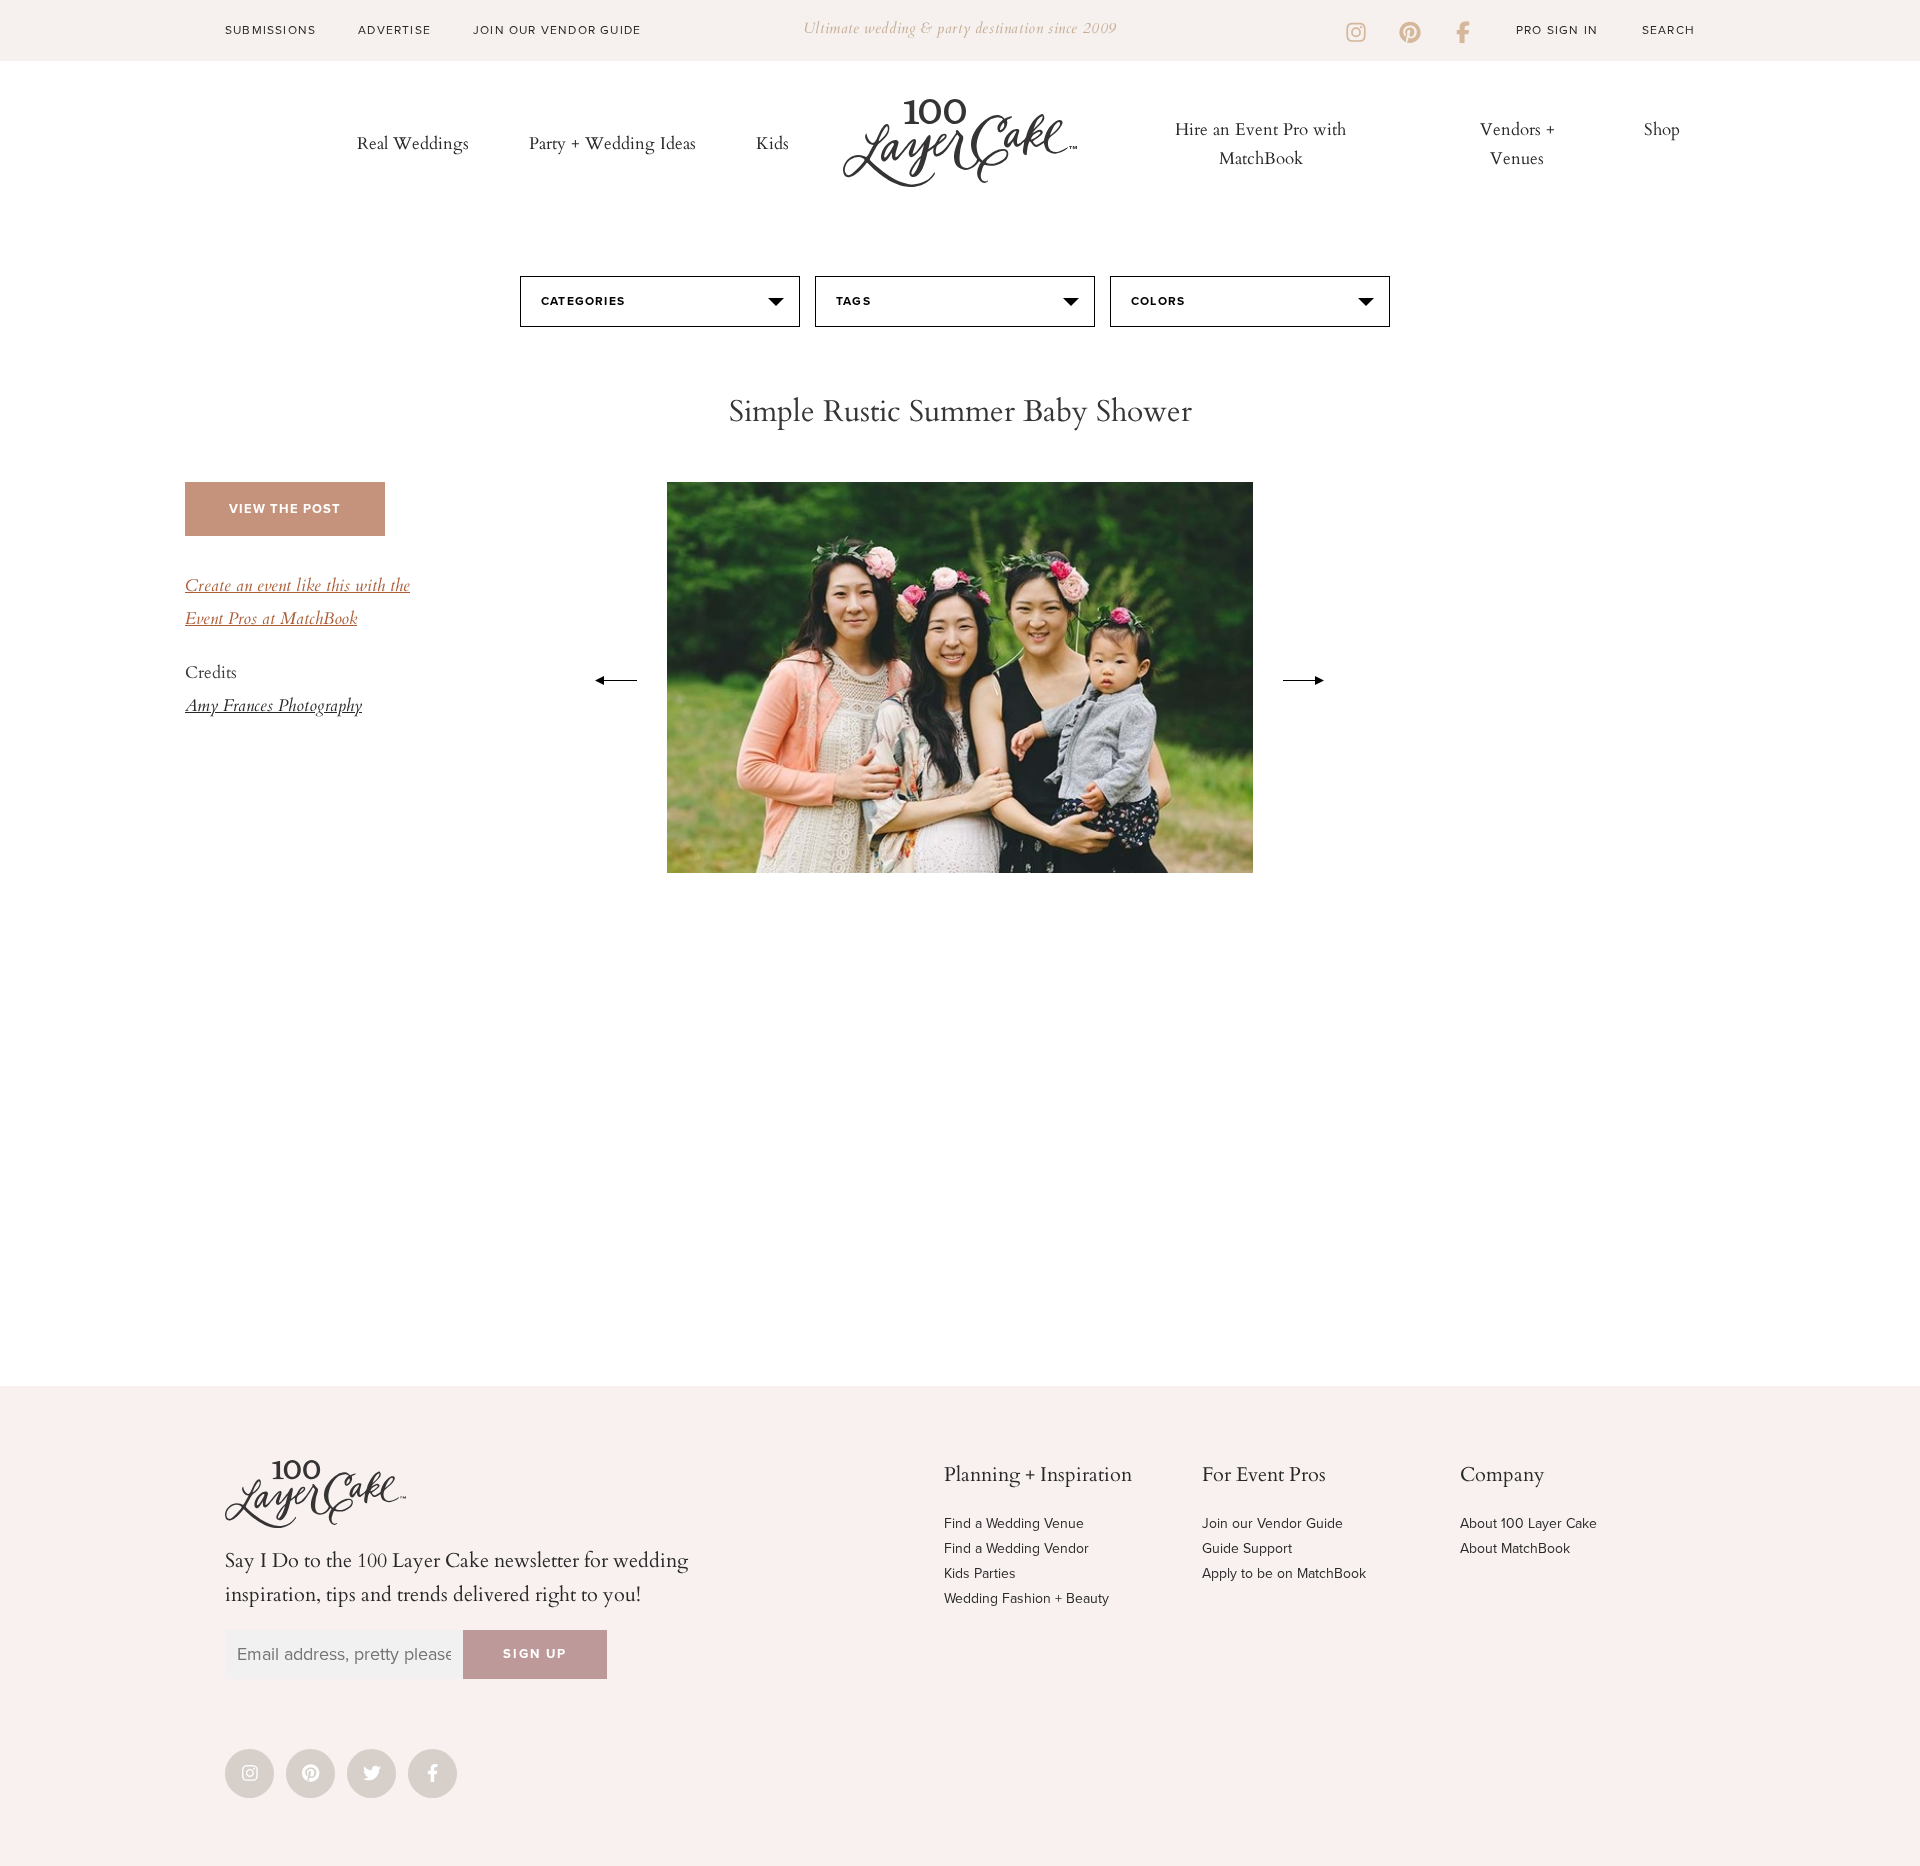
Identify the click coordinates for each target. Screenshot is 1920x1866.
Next (1314, 677)
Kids (772, 142)
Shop (1662, 128)
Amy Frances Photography (273, 707)
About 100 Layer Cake (1528, 1523)
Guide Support (1247, 1548)
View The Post (285, 509)
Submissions (270, 30)
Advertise (394, 30)
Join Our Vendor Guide (557, 30)
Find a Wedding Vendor (1016, 1548)
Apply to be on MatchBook (1284, 1573)
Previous (606, 677)
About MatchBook (1515, 1548)
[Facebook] (1463, 30)
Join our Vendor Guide (1272, 1523)
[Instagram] (1356, 30)
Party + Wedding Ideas (612, 142)
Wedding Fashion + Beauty (1026, 1598)
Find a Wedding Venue (1014, 1523)
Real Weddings (413, 142)
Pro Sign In (1557, 30)
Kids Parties (980, 1573)
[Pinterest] (1410, 30)
